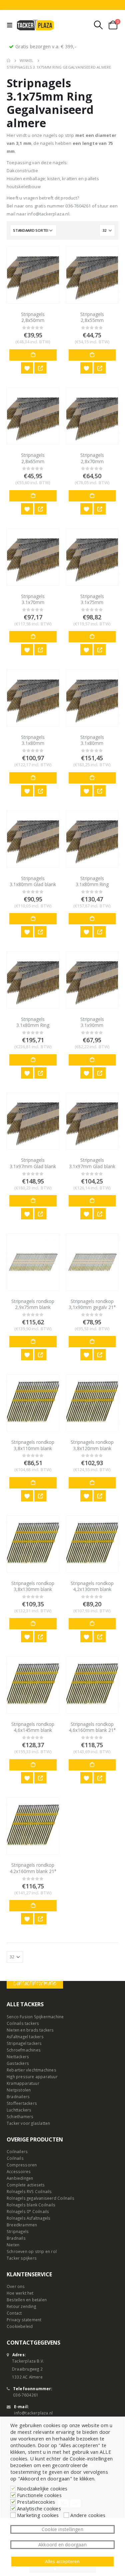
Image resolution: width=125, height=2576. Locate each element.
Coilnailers (17, 2151)
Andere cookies (88, 2515)
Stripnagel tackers (24, 2043)
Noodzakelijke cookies (42, 2488)
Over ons (16, 2286)
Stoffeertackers (22, 2103)
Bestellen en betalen (27, 2300)
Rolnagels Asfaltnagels (28, 2218)
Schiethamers (20, 2116)
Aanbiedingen (20, 2178)
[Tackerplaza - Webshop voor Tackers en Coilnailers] (35, 25)
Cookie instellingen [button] (62, 2529)
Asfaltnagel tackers (25, 2037)
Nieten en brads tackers (30, 2030)
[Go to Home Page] (8, 61)
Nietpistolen (19, 2090)
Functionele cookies (39, 2495)
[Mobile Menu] (11, 25)
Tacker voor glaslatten (28, 2123)
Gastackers (18, 2063)
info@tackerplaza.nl (33, 2413)
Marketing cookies (38, 2515)
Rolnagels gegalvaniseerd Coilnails (40, 2198)
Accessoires (19, 2171)
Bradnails (16, 2238)
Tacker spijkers (22, 2258)
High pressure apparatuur (32, 2077)
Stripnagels (18, 2231)
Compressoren (22, 2165)
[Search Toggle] (98, 25)
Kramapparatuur (23, 2083)
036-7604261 (26, 2395)
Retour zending (21, 2306)
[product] (33, 275)
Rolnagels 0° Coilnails (28, 2211)
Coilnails (15, 2158)
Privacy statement (24, 2320)
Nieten (13, 2245)
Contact (14, 2313)
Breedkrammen (22, 2225)
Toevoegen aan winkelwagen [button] (33, 355)
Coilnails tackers (23, 2023)
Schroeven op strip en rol (32, 2251)
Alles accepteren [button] (62, 2561)
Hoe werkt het (20, 2293)
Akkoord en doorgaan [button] (62, 2545)
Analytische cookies (39, 2508)
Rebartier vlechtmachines (31, 2070)
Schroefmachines (24, 2050)
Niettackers (18, 2057)
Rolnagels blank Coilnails (31, 2205)
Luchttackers (19, 2110)
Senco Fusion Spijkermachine (35, 2017)
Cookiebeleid (20, 2326)
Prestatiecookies (36, 2502)
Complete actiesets (26, 2185)
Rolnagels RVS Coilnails (29, 2191)
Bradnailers (18, 2096)
